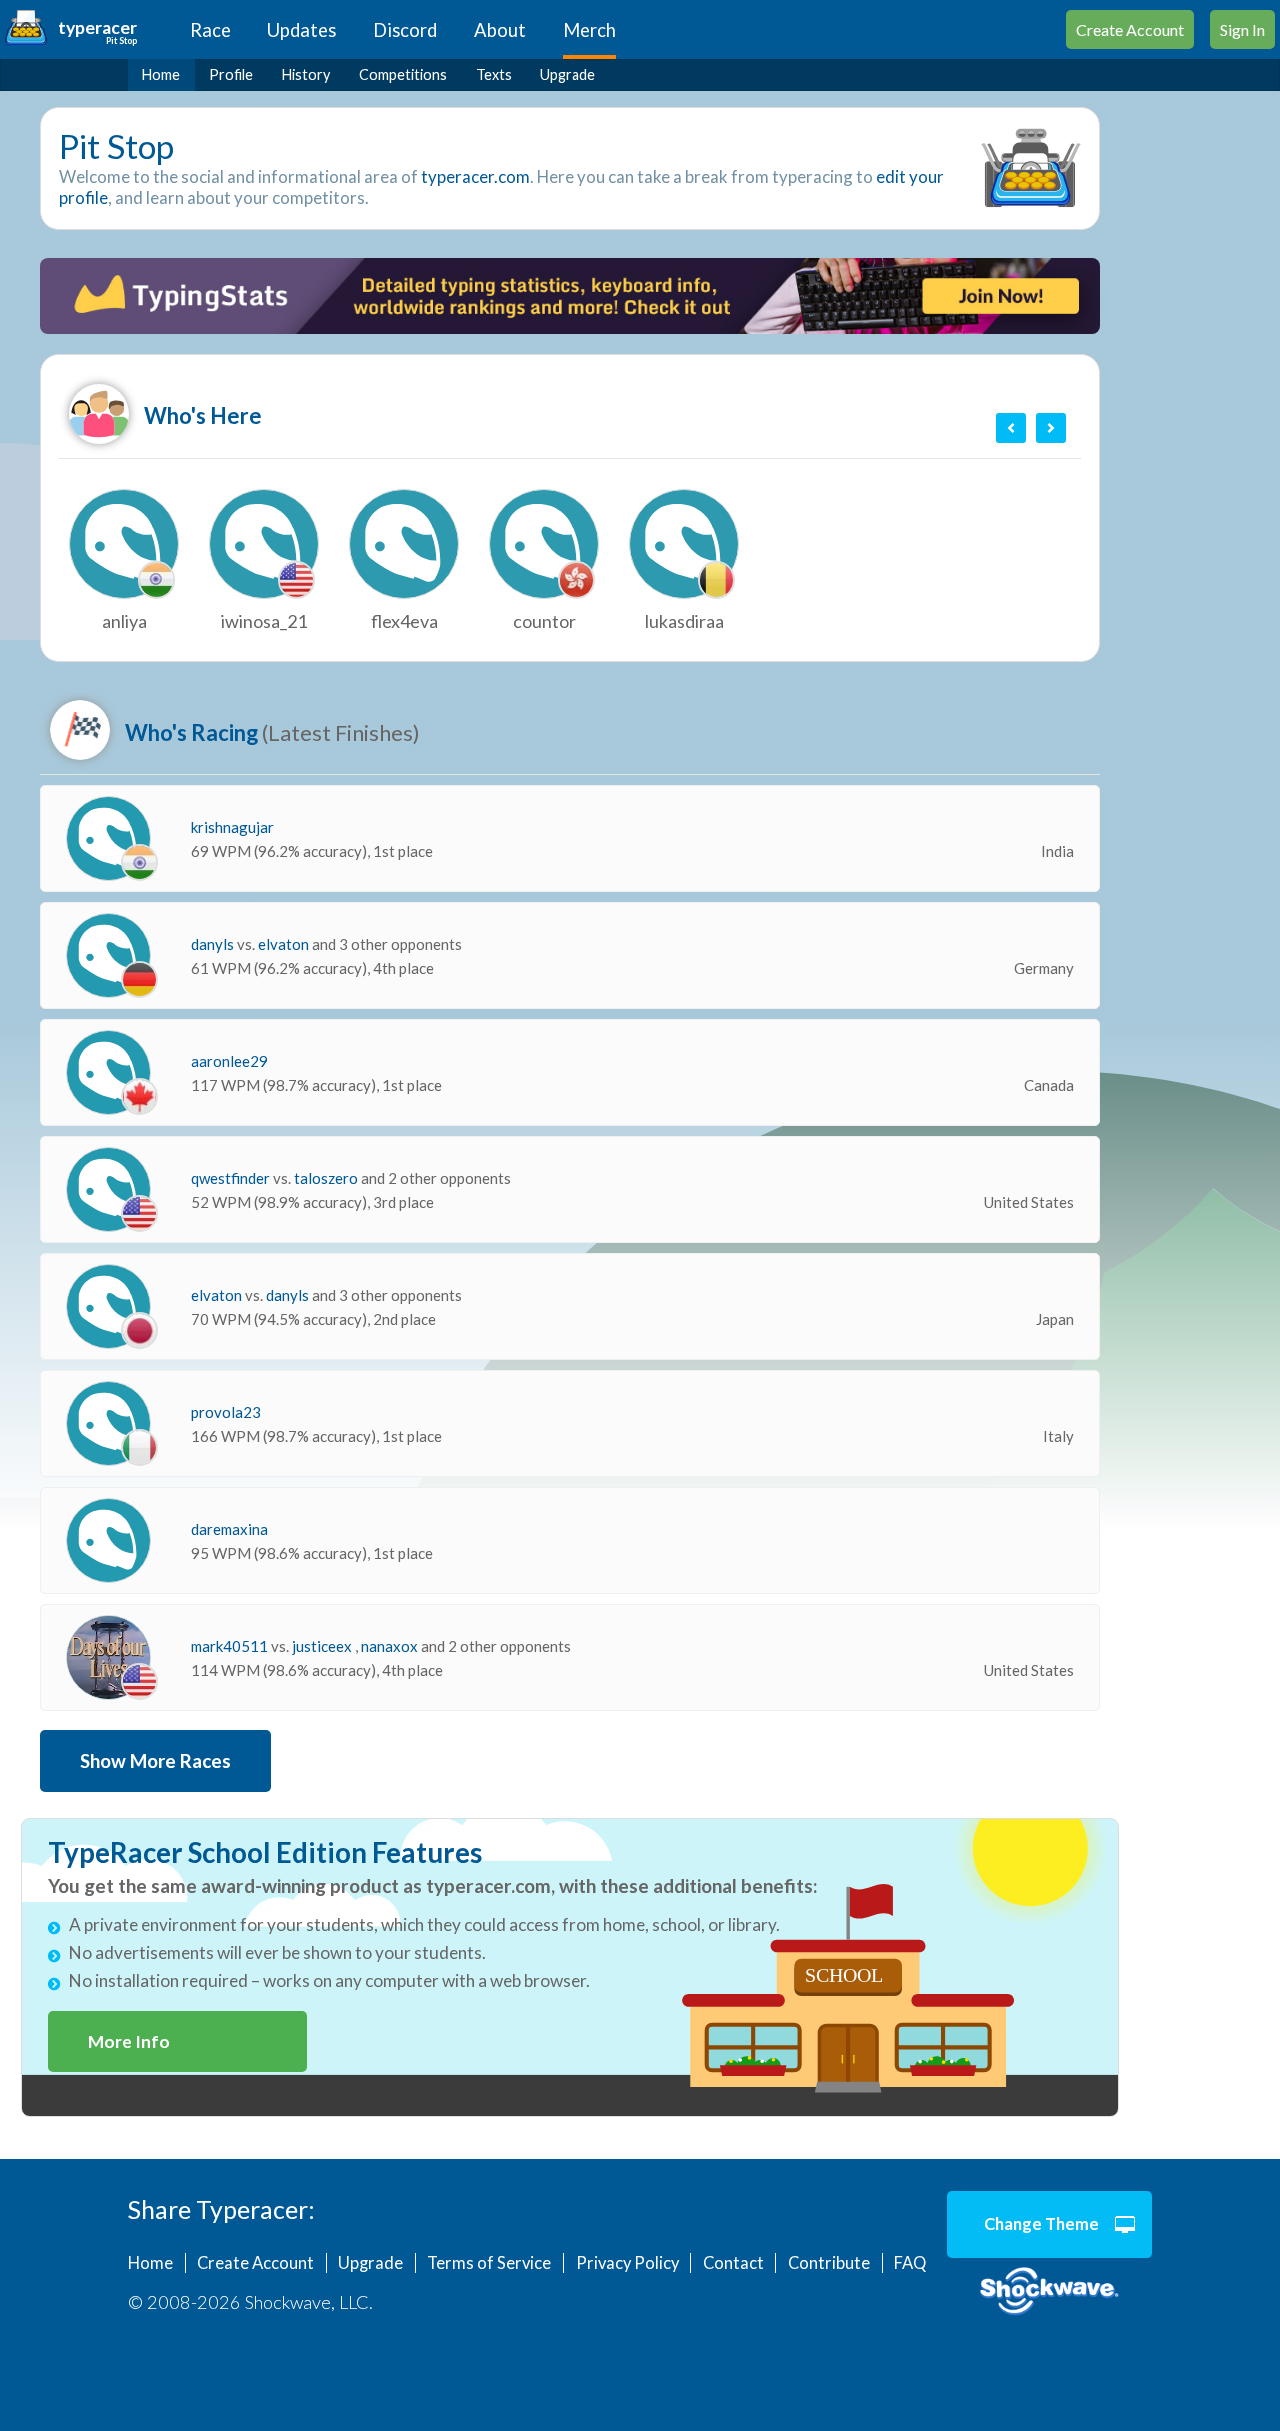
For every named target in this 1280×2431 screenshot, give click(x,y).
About (500, 30)
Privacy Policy (627, 2263)
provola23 (226, 1412)
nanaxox (391, 1646)
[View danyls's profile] (108, 955)
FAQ (910, 2263)
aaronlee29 (229, 1061)
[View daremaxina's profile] (108, 1540)
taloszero (327, 1178)
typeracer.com (475, 176)
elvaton (285, 944)
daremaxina (229, 1529)
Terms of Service (489, 2263)
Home (161, 74)
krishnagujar (232, 827)
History (306, 74)
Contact (733, 2263)
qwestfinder (232, 1178)
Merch (589, 30)
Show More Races (155, 1761)
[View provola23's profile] (108, 1423)
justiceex (323, 1646)
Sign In (1242, 29)
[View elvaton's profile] (108, 1306)
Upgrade (567, 74)
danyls (214, 944)
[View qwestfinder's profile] (108, 1189)
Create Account (1130, 29)
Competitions (403, 74)
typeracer (97, 27)
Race (210, 30)
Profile (231, 74)
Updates (301, 30)
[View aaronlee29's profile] (108, 1072)
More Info (129, 2041)
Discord (405, 30)
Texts (494, 74)
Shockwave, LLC (1049, 2292)
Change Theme (1041, 2224)
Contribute (829, 2263)
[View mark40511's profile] (108, 1657)
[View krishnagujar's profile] (108, 838)
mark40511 (231, 1646)
